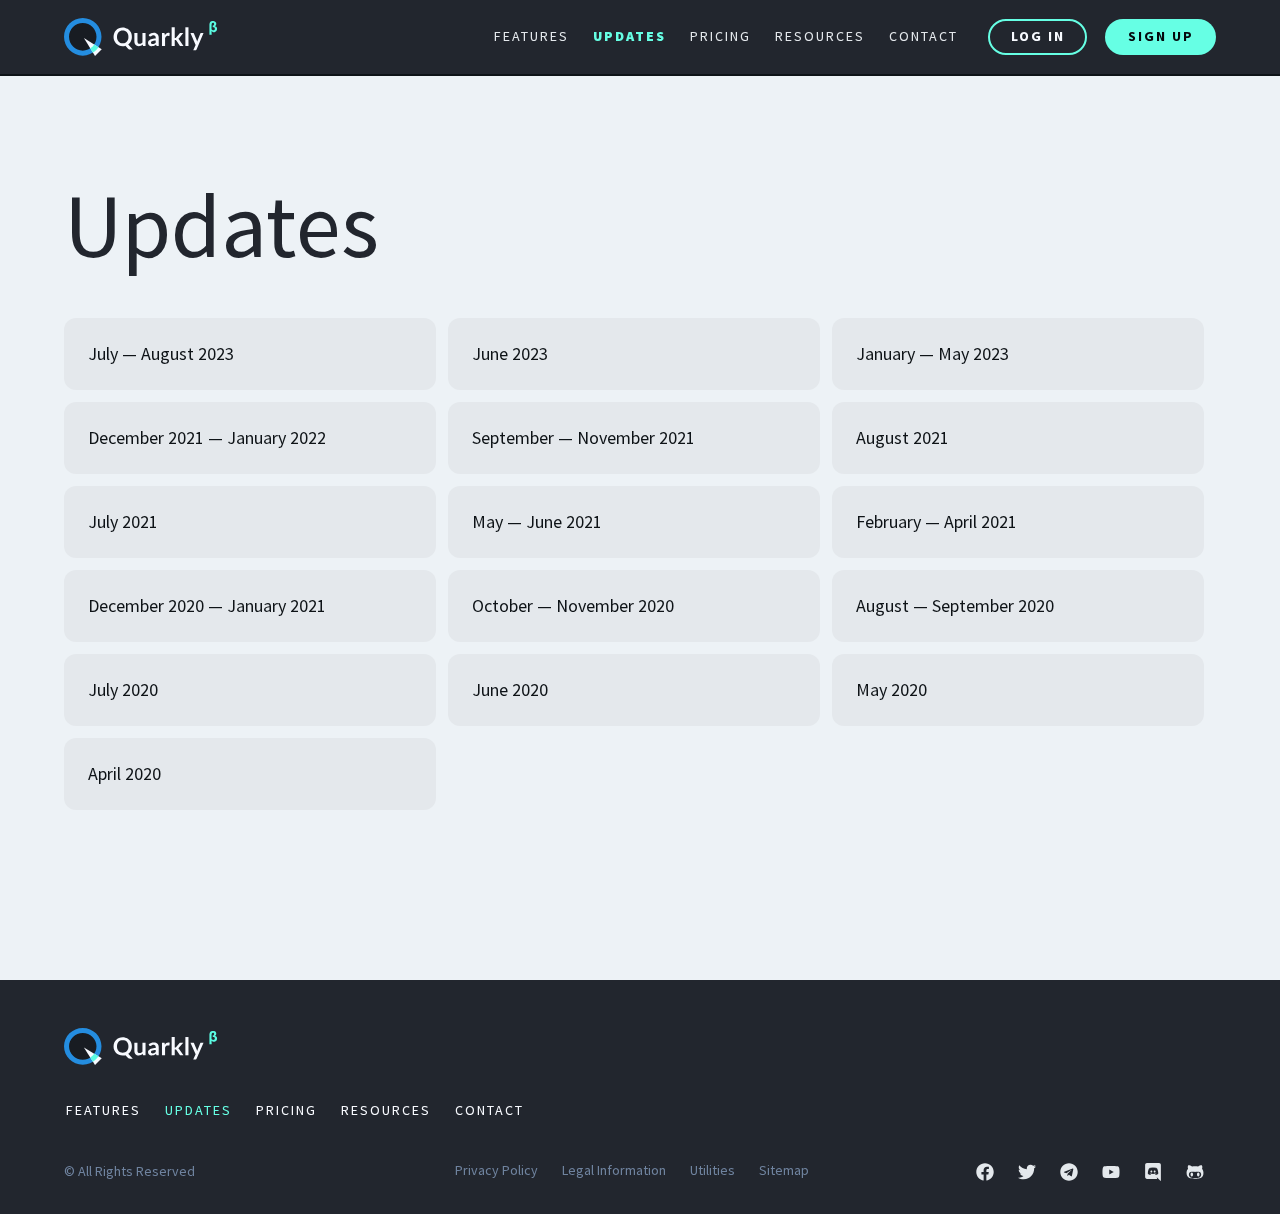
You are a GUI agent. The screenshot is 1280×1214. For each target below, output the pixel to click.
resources (820, 36)
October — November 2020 (573, 605)
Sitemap (784, 1170)
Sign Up (1161, 36)
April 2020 (124, 773)
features (531, 36)
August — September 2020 (955, 605)
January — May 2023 (932, 353)
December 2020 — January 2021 (207, 605)
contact (923, 36)
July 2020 (123, 689)
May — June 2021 (537, 521)
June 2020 (510, 689)
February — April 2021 (936, 521)
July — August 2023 (161, 353)
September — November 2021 (583, 437)
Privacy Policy (496, 1170)
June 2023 (510, 353)
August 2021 (902, 437)
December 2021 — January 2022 (207, 437)
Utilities (712, 1170)
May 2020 (891, 689)
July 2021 (123, 521)
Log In (1038, 36)
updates (629, 36)
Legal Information (614, 1170)
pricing (720, 36)
